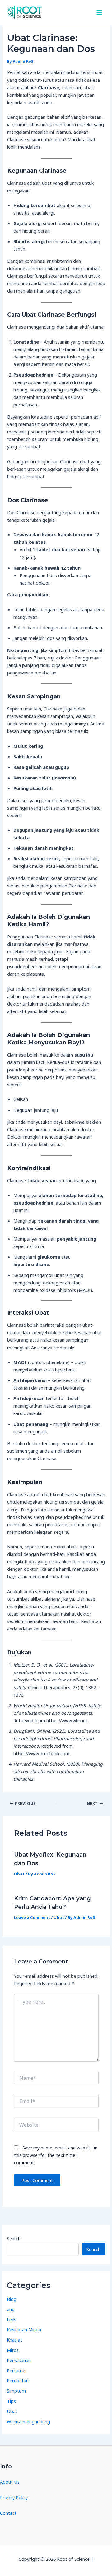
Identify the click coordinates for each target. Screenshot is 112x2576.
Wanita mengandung (28, 2421)
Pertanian (17, 2370)
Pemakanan (19, 2360)
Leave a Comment (32, 1917)
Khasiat (14, 2340)
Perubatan (18, 2380)
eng (11, 2309)
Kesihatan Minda (24, 2329)
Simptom (16, 2391)
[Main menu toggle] (99, 12)
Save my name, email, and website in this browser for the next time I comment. (56, 2155)
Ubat (19, 1874)
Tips (11, 2401)
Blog (12, 2299)
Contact (8, 2513)
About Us (10, 2482)
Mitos (13, 2350)
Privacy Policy (14, 2497)
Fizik (11, 2319)
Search (14, 2238)
